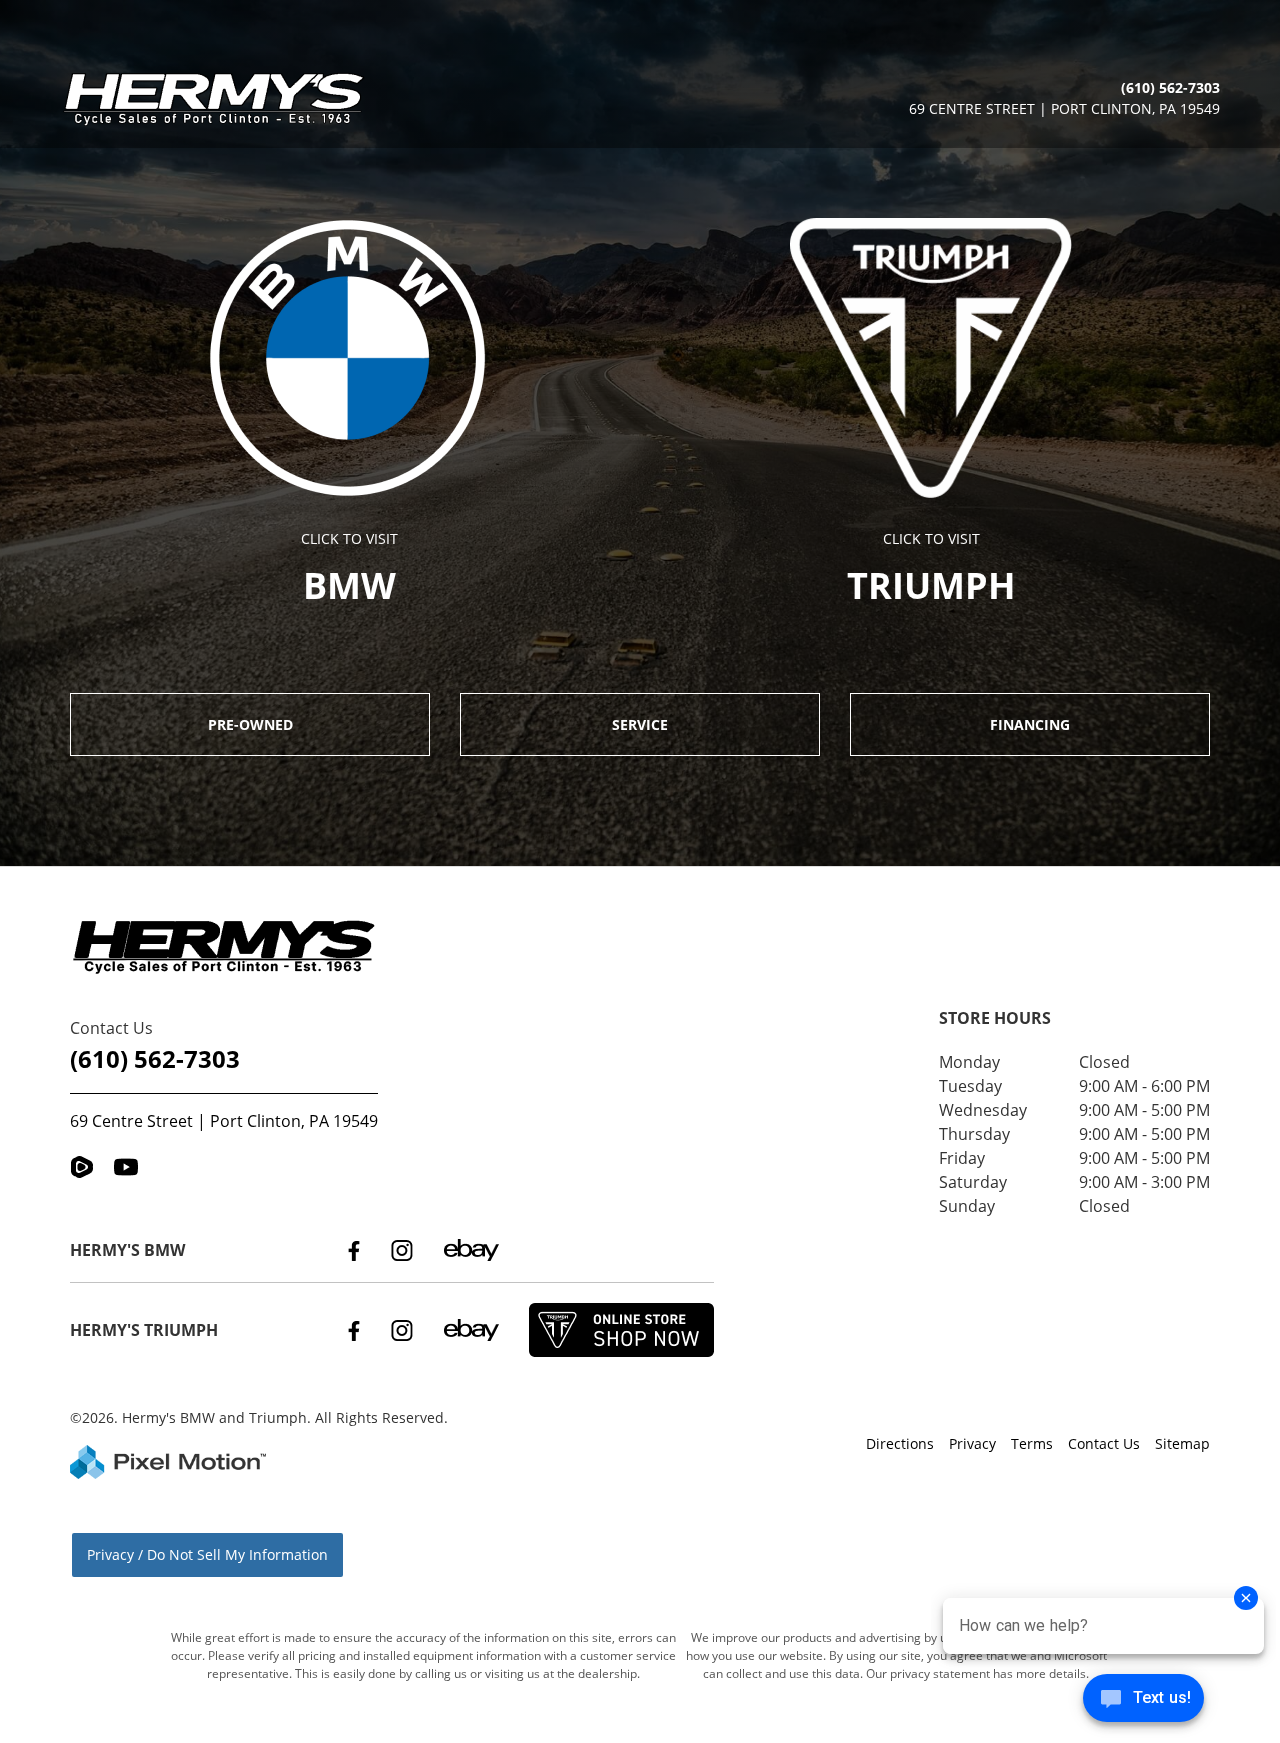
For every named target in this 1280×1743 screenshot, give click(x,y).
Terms (1032, 1443)
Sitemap (1182, 1443)
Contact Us (1104, 1443)
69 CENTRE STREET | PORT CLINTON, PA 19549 (1064, 108)
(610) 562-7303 (155, 1058)
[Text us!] (1143, 1702)
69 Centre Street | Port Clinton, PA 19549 (224, 1121)
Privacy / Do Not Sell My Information (207, 1554)
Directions (900, 1443)
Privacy (972, 1443)
